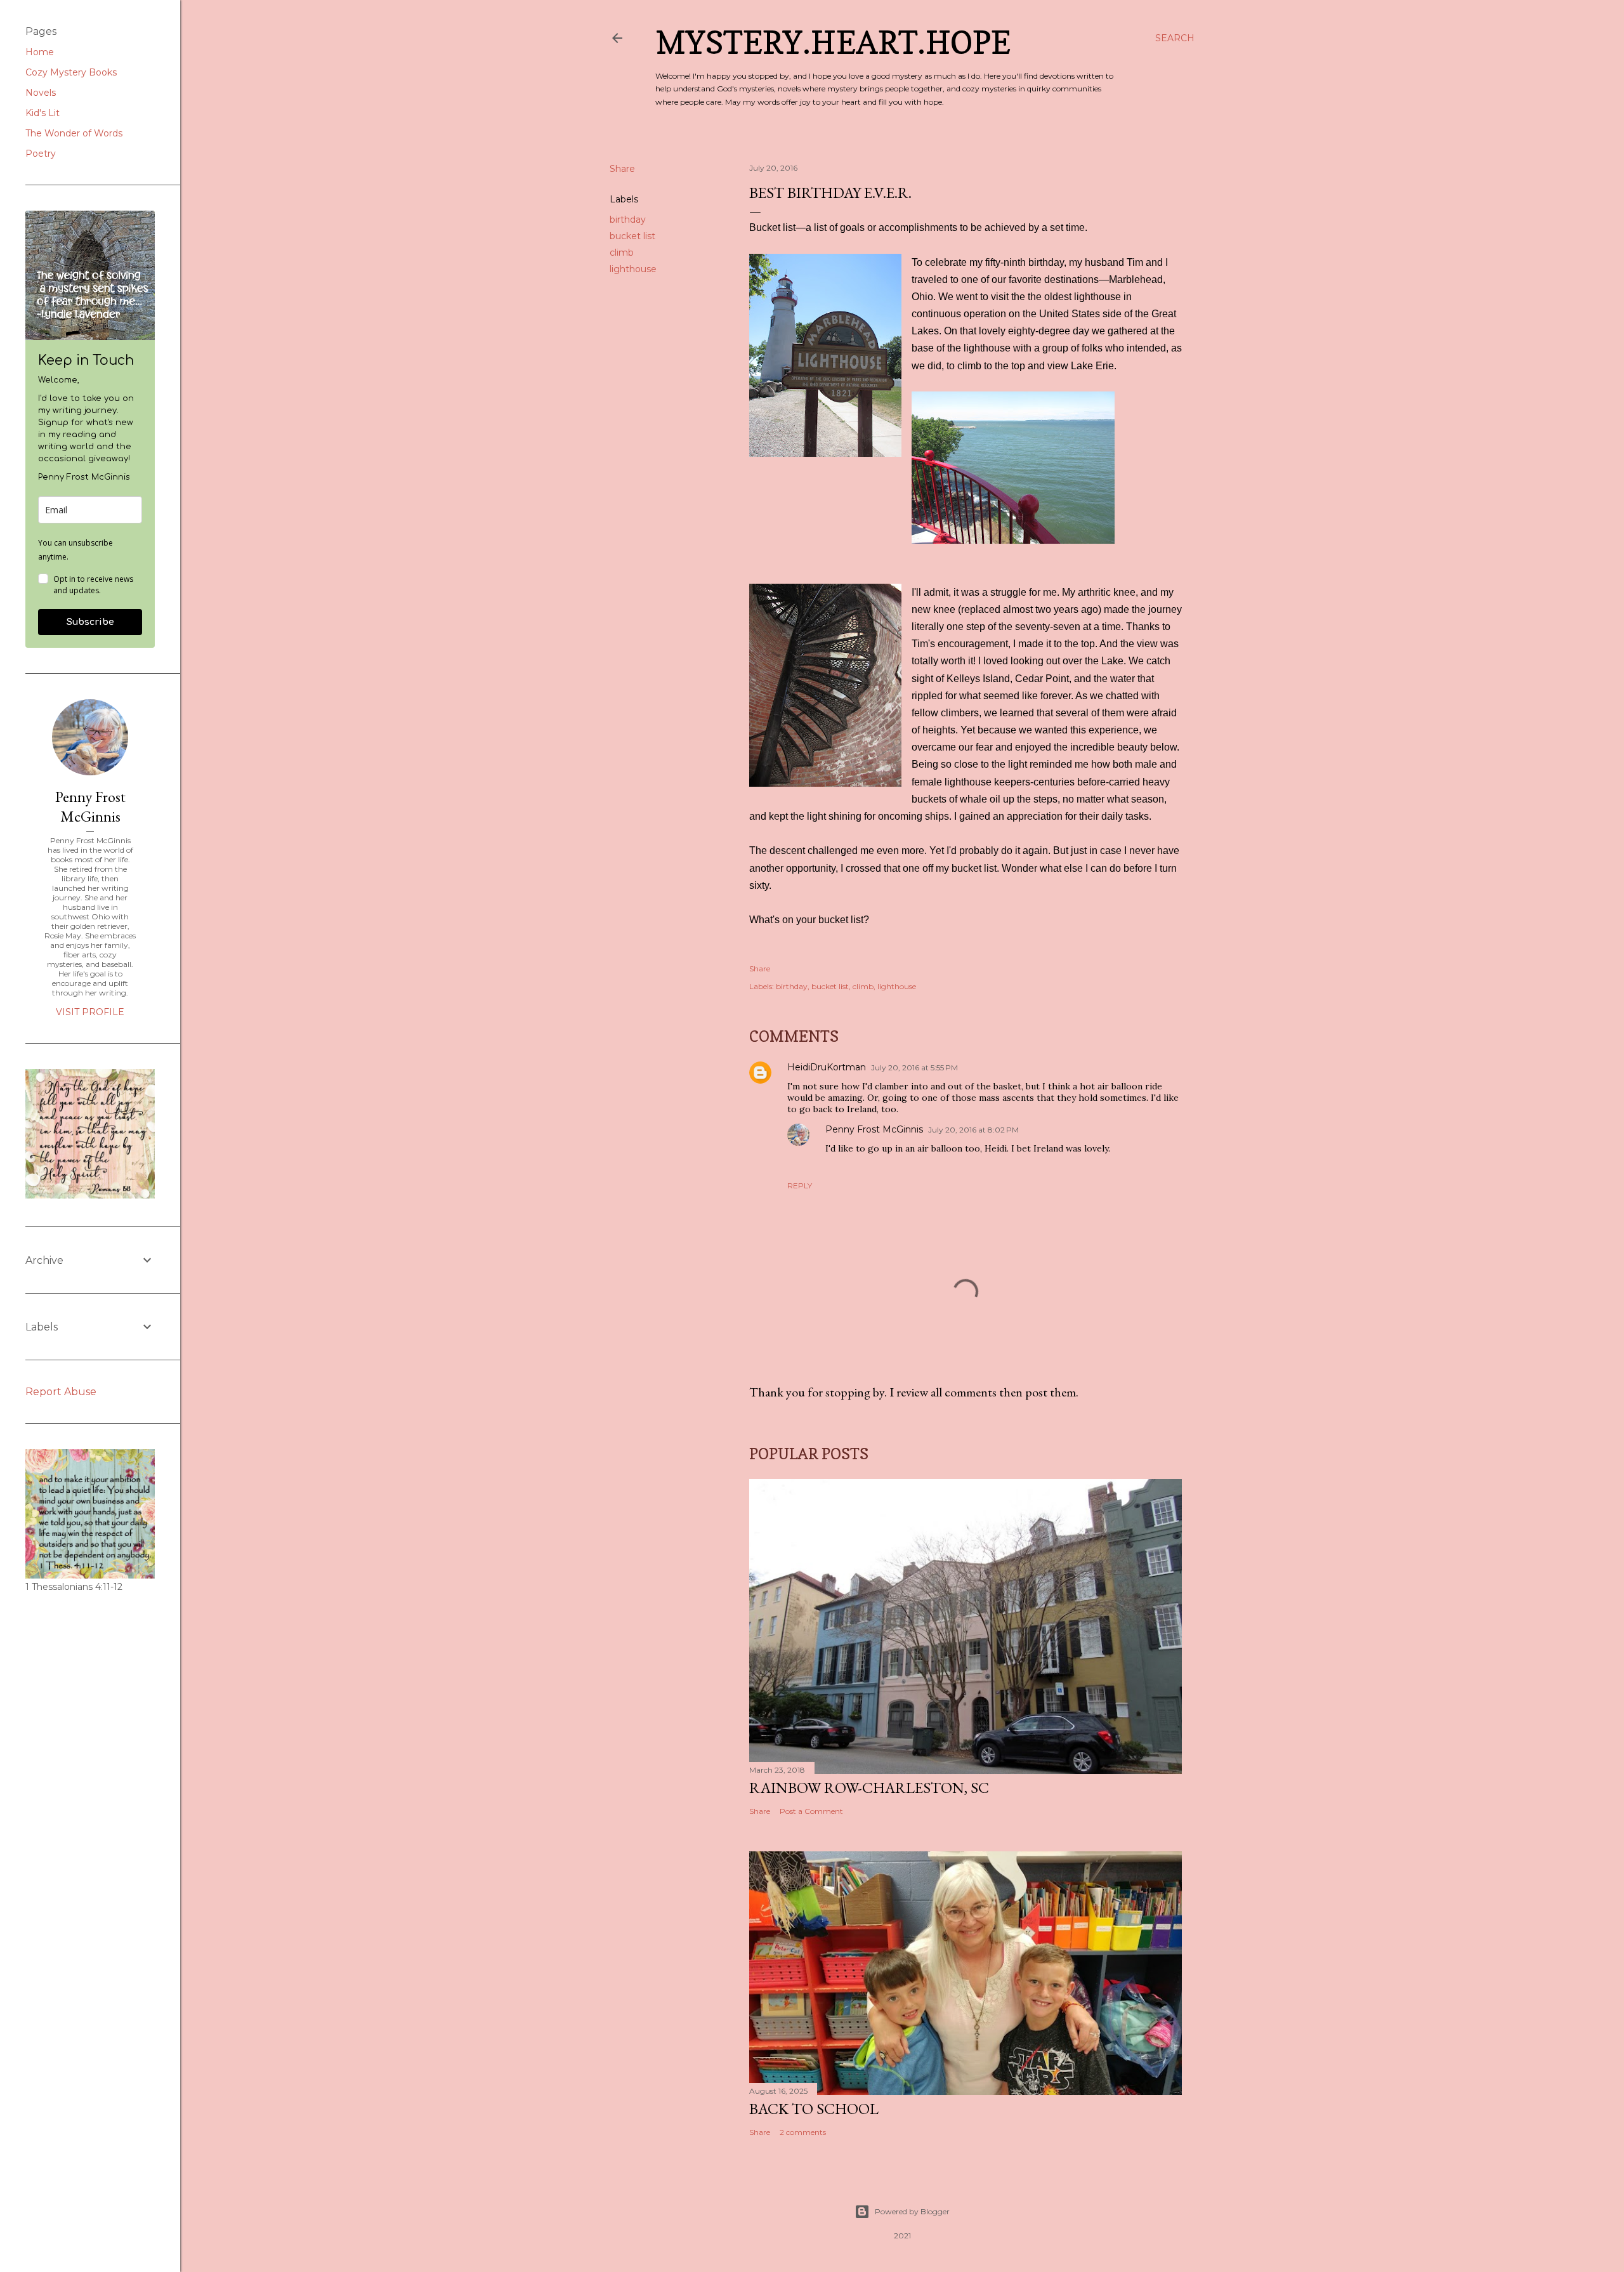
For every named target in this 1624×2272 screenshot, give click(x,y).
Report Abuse (61, 1392)
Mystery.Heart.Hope (833, 42)
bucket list (632, 236)
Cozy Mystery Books (71, 72)
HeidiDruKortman (827, 1067)
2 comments (803, 2132)
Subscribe (90, 622)
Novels (41, 93)
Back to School (814, 2109)
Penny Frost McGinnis (874, 1129)
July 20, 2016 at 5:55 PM (914, 1067)
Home (40, 52)
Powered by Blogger (912, 2211)
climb (622, 253)
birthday (628, 220)
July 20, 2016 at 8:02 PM (973, 1130)
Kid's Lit (43, 113)
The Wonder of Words (74, 133)
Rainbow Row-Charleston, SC (869, 1788)
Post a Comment (811, 1811)
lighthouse (633, 269)
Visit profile (90, 1012)
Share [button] (622, 169)
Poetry (41, 154)
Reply (800, 1185)
